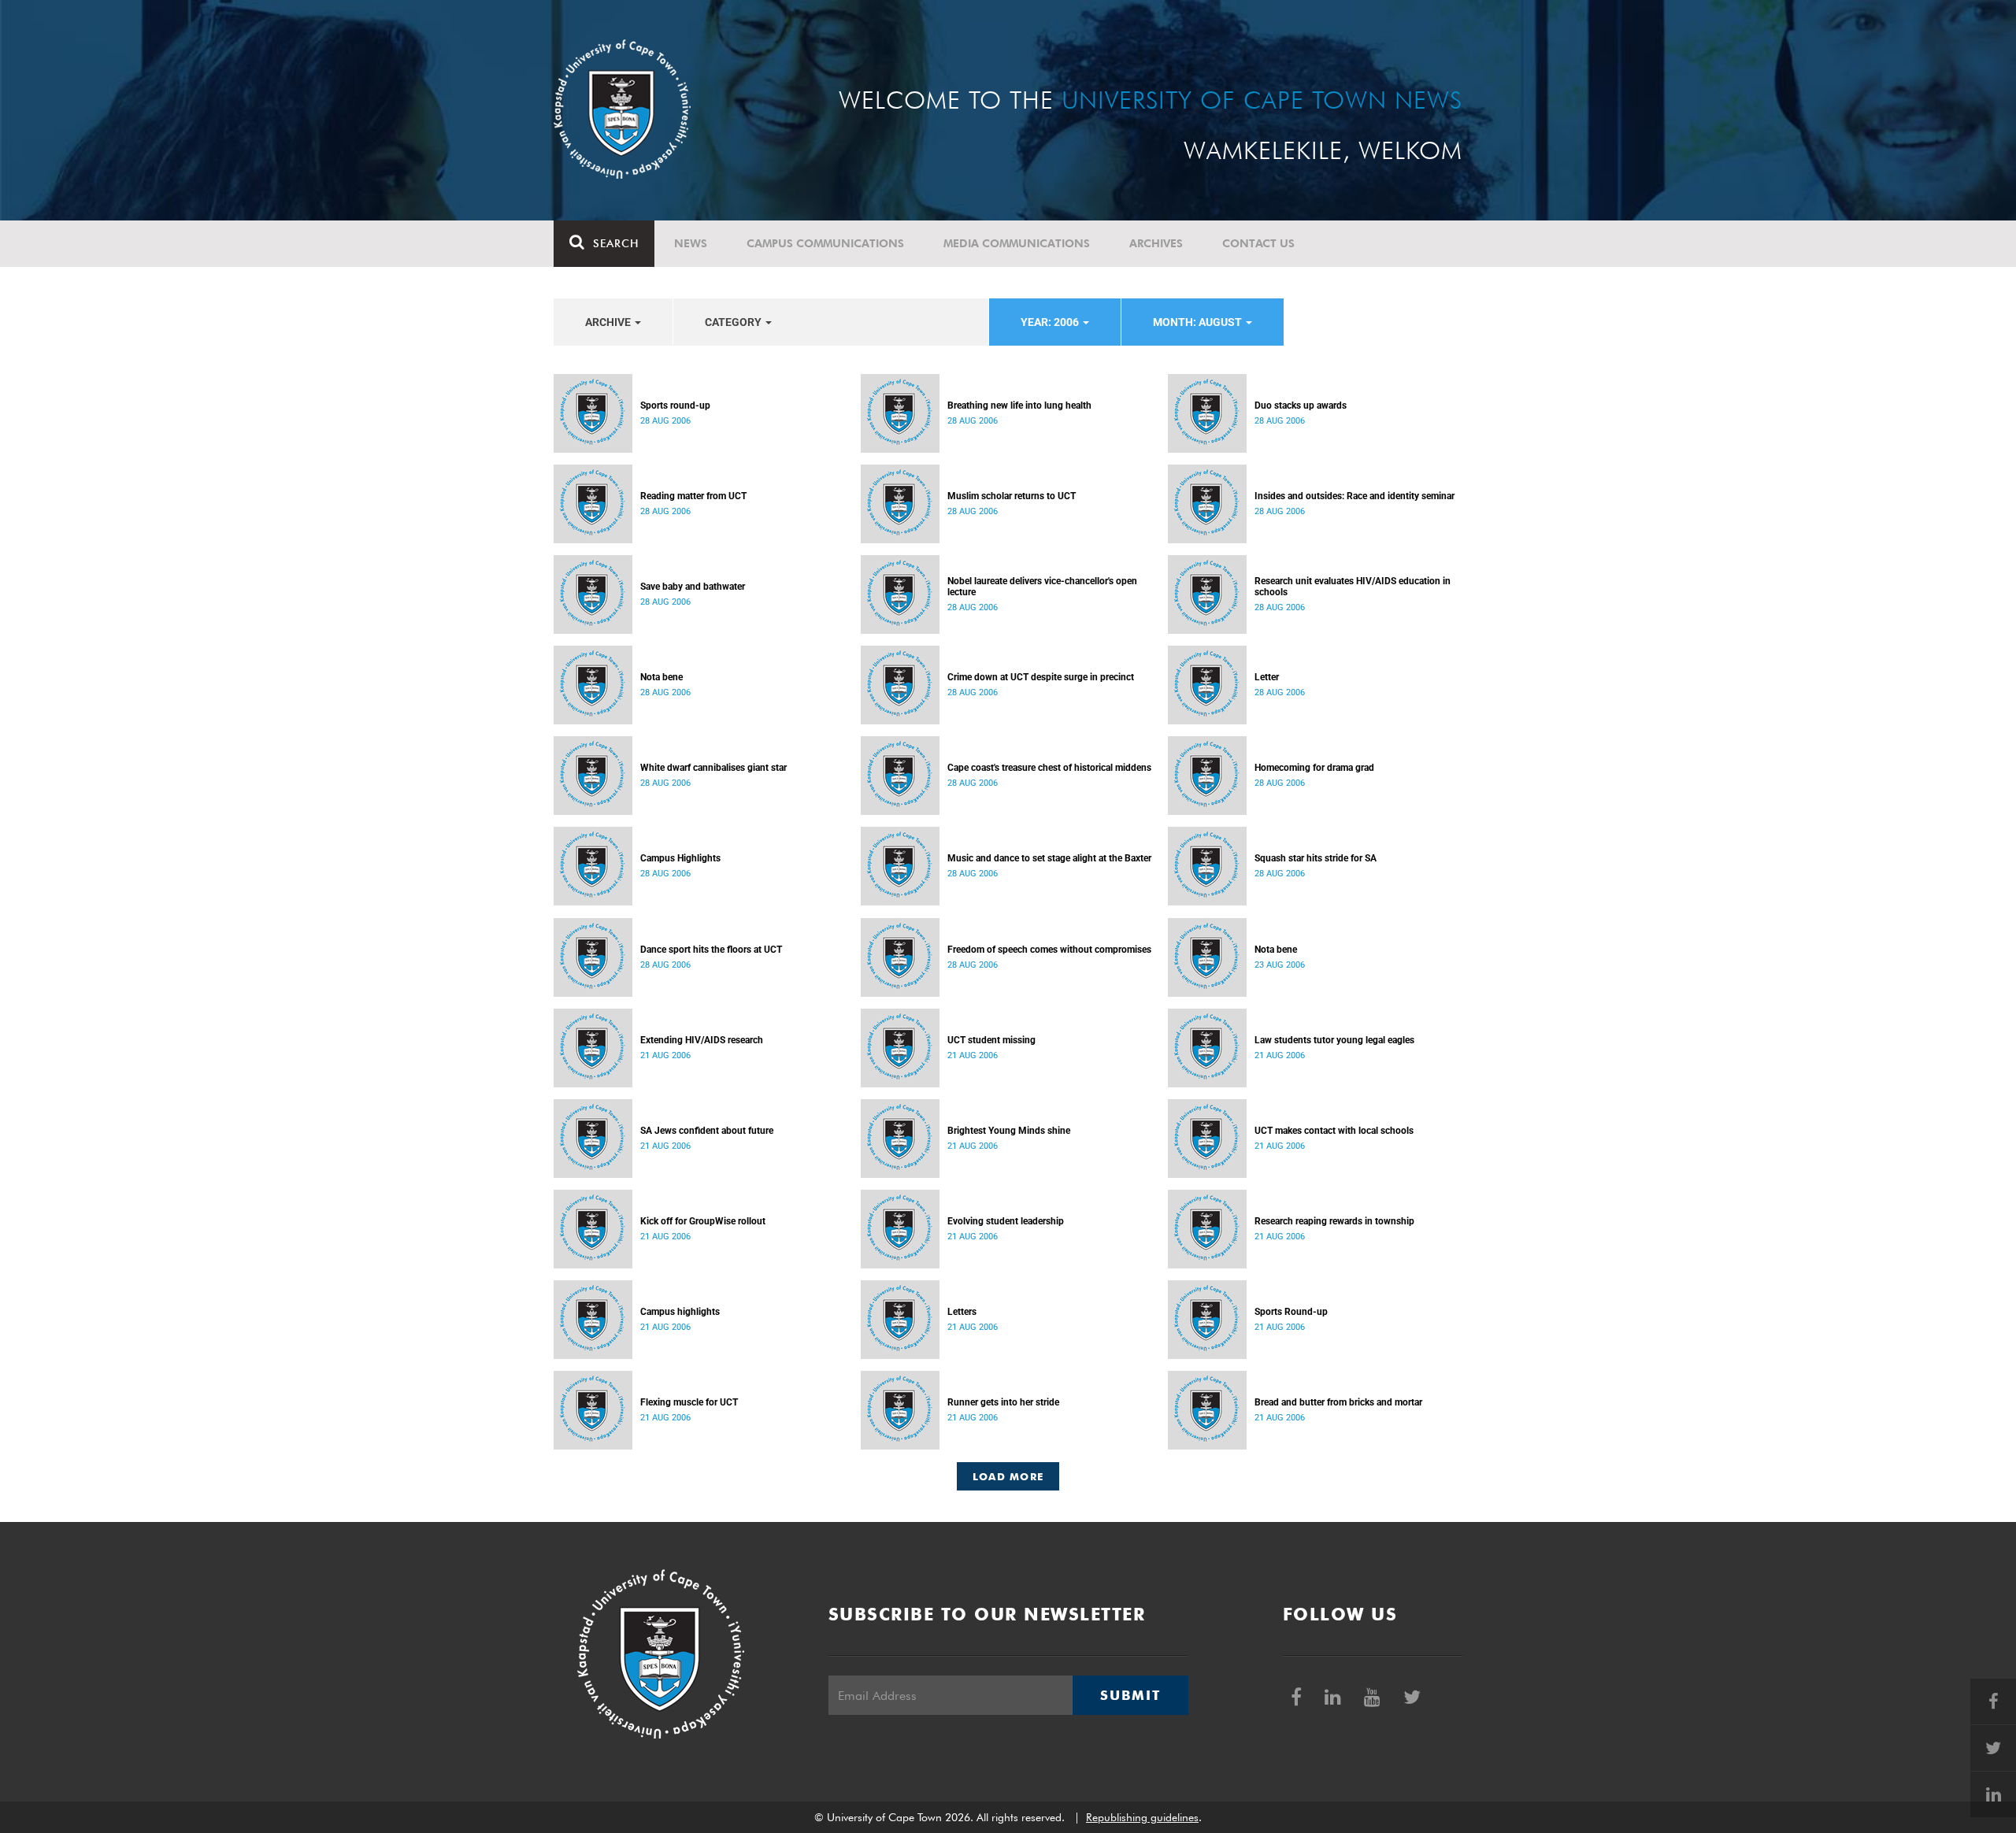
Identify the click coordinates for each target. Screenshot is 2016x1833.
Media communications (1017, 243)
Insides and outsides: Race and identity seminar (1354, 496)
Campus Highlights (680, 858)
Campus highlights (680, 1312)
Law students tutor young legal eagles (1334, 1040)
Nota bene (661, 677)
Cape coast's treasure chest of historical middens (1049, 768)
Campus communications (825, 243)
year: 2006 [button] (1051, 322)
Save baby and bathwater (693, 587)
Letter (1267, 677)
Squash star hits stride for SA (1316, 858)
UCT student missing (991, 1040)
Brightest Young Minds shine (1009, 1131)
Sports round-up (675, 405)
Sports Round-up (1291, 1312)
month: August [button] (1199, 322)
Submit (1130, 1695)
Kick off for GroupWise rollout (703, 1221)
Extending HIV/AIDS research (702, 1040)
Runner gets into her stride (1003, 1402)
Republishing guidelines (1142, 1817)
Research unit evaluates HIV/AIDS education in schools (1353, 587)
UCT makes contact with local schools (1334, 1131)
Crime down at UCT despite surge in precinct (1041, 677)
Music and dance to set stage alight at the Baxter (1049, 858)
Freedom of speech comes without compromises (1049, 950)
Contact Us (1258, 243)
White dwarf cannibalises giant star (713, 768)
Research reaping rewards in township (1334, 1221)
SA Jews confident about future (707, 1131)
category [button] (734, 322)
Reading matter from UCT (693, 496)
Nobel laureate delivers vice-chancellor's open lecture (1042, 587)
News (691, 243)
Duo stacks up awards (1301, 405)
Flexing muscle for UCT (689, 1402)
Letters (962, 1312)
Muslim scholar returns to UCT (1012, 496)
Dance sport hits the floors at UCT (711, 950)
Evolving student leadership (1006, 1221)
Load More (1008, 1476)
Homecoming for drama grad (1314, 768)
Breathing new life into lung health (1019, 405)
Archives (1156, 243)
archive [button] (609, 322)
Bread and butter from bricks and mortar (1338, 1402)
